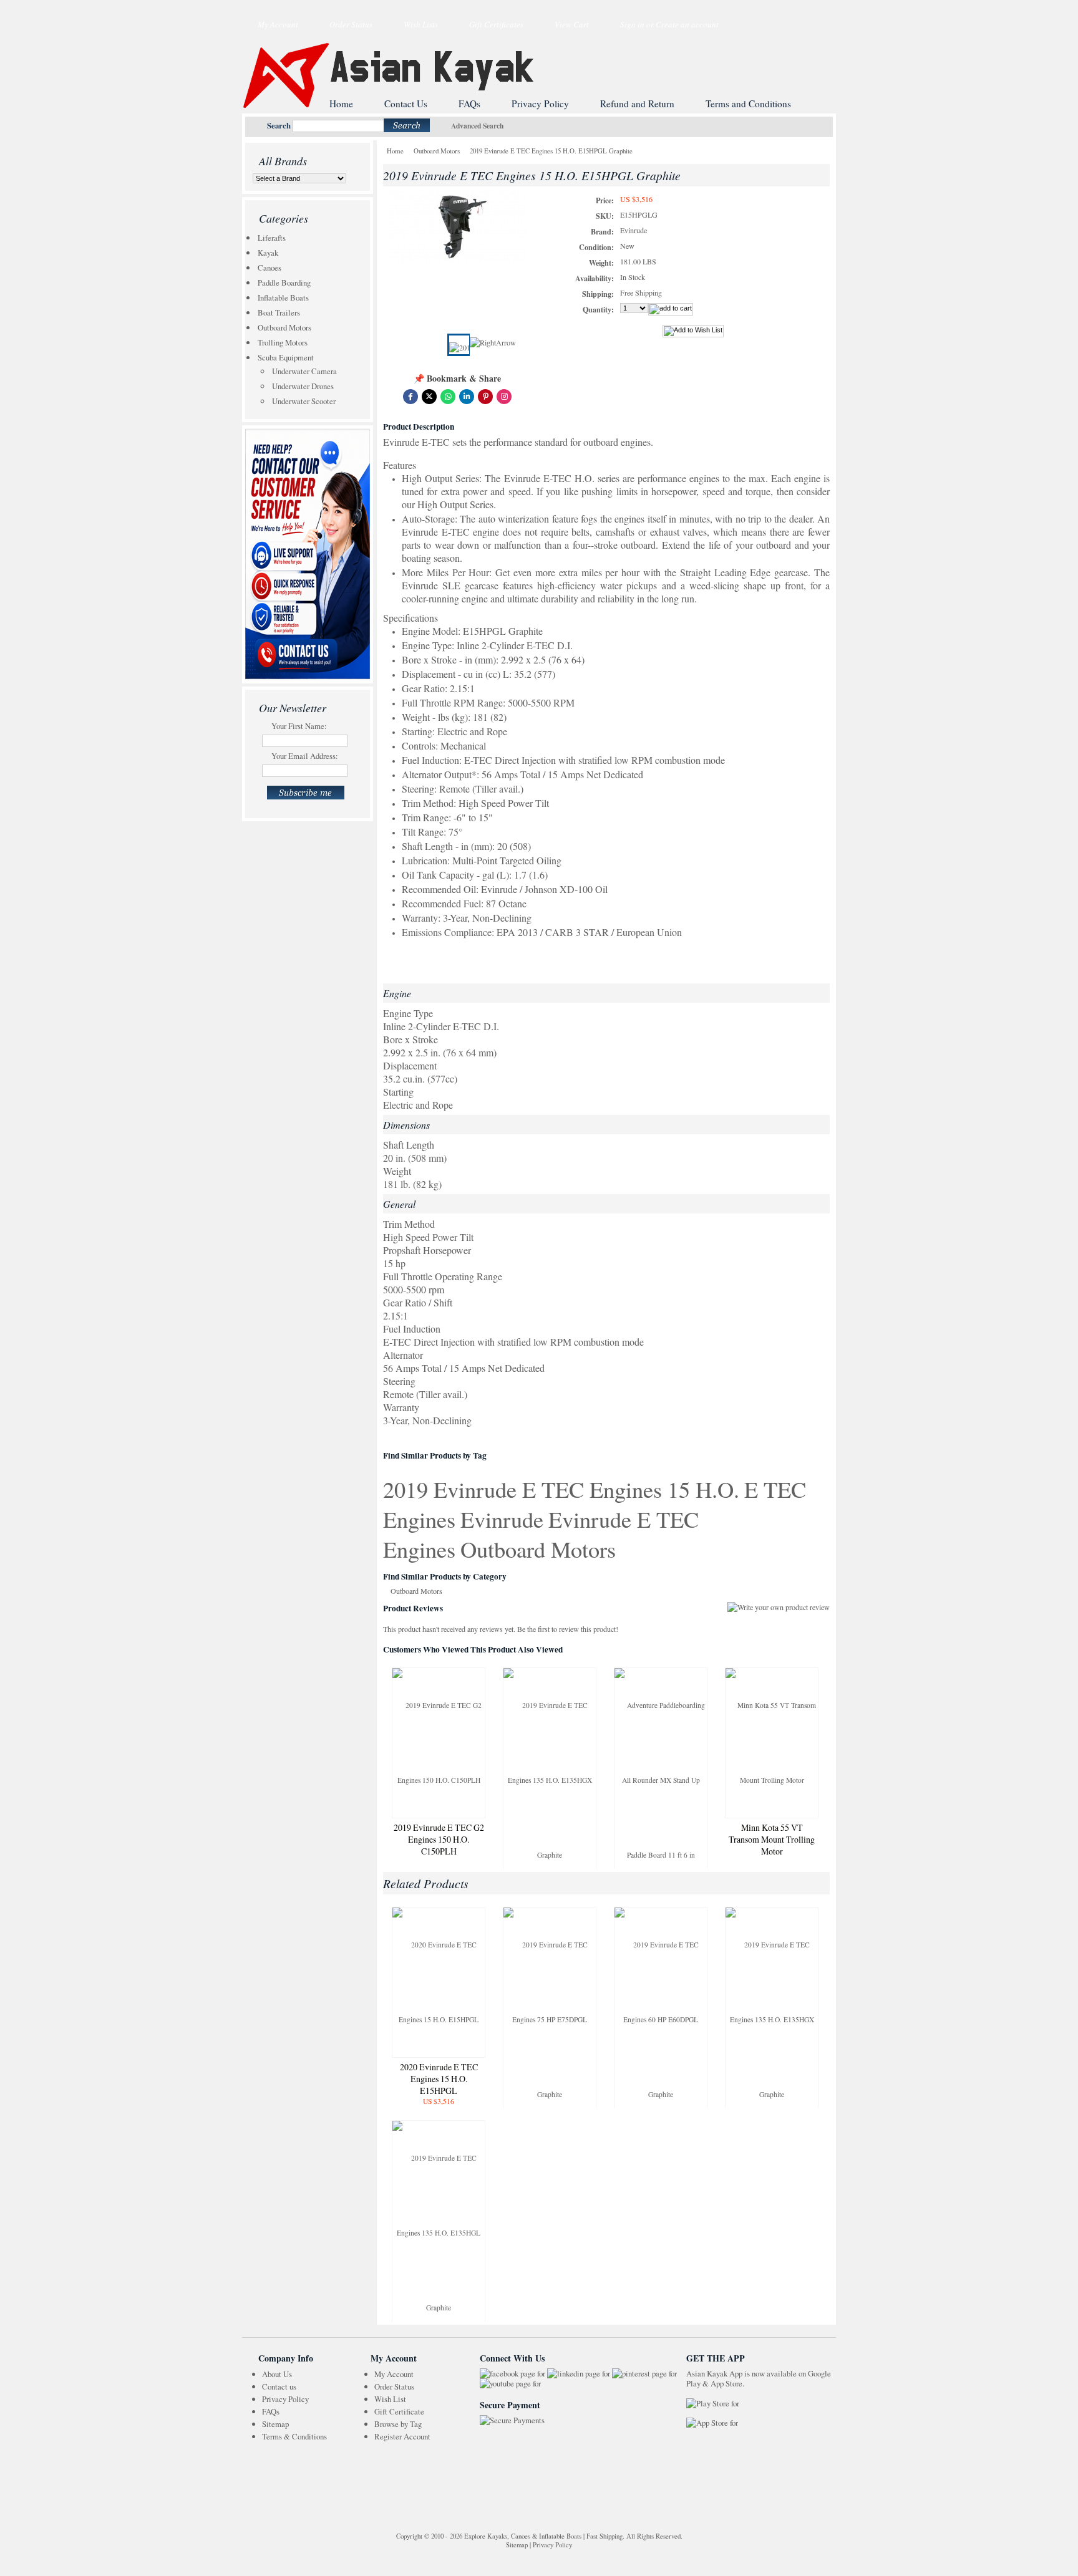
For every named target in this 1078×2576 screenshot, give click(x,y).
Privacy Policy (285, 2399)
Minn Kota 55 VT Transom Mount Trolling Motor (772, 1839)
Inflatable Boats (283, 297)
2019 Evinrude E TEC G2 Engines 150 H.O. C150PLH (439, 1839)
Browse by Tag (398, 2424)
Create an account (687, 24)
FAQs (271, 2411)
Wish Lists (421, 24)
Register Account (402, 2436)
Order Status (351, 24)
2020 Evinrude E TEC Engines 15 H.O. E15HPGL (439, 2079)
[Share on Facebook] (410, 397)
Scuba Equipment (286, 357)
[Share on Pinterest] (485, 397)
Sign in (632, 24)
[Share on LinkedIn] (467, 397)
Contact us (279, 2386)
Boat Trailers (279, 312)
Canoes (269, 268)
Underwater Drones (303, 386)
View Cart (572, 24)
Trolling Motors (283, 342)
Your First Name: (299, 726)
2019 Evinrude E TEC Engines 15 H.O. (561, 1489)
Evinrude (502, 1519)
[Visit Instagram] (504, 397)
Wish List (390, 2399)
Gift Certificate (399, 2411)
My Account (278, 24)
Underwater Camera (304, 371)
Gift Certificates (496, 24)
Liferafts (272, 238)
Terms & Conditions (294, 2436)
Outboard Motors (284, 327)
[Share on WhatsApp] (448, 397)
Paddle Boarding (284, 282)
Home (395, 151)
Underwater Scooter (304, 401)
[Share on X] (429, 397)
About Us (277, 2374)
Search (279, 125)
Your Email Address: (305, 756)
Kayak (268, 253)
